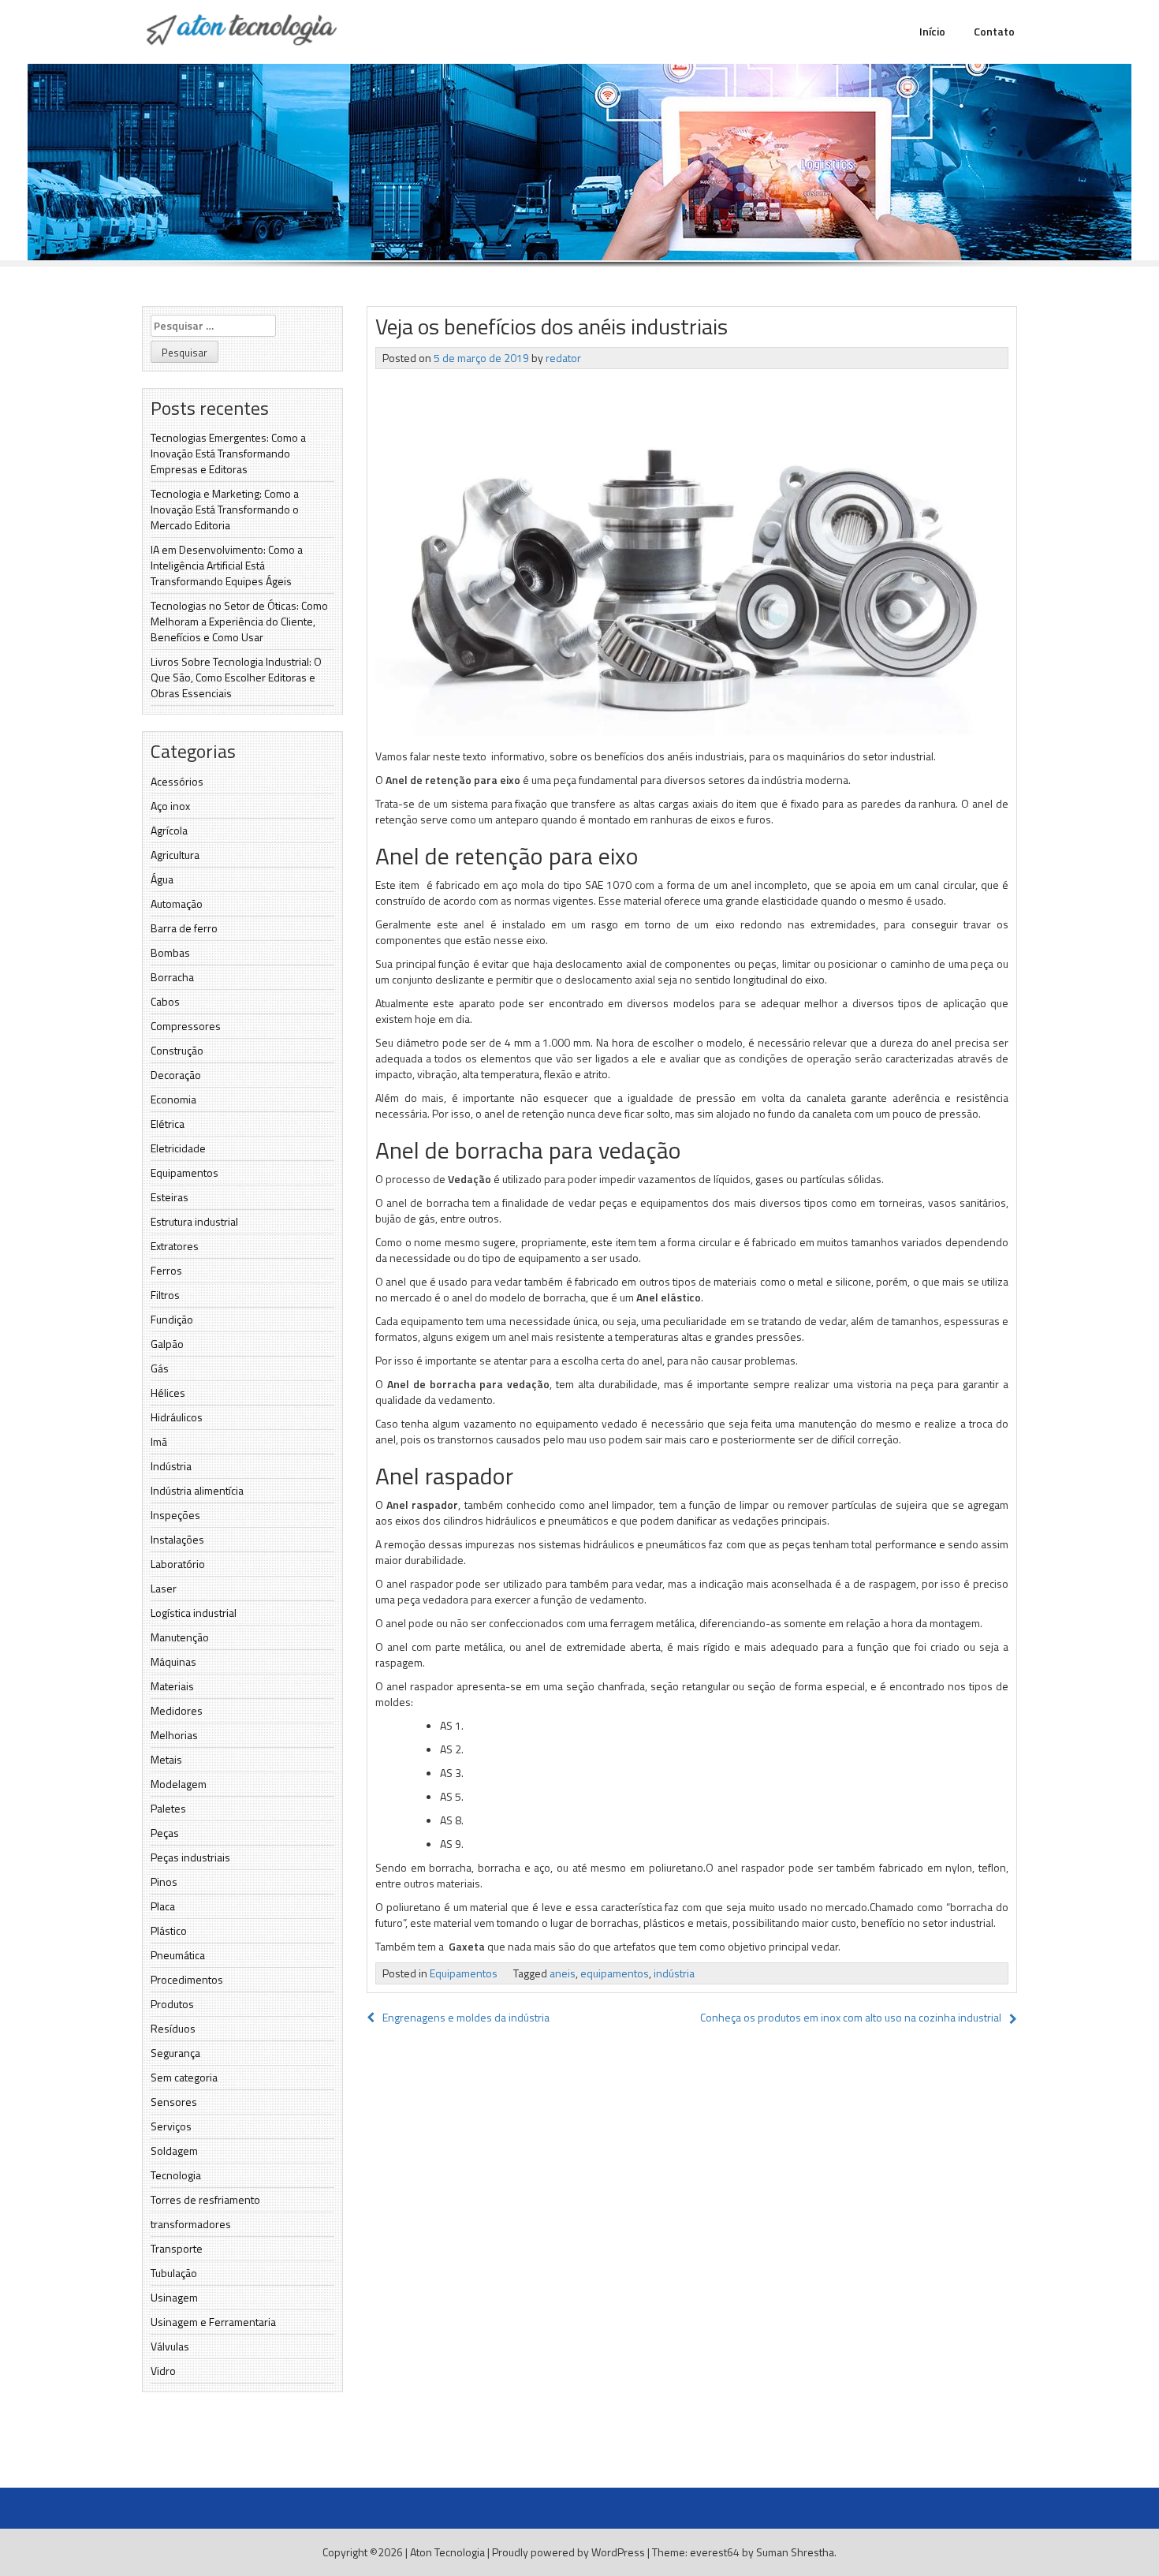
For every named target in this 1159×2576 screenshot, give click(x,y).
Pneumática (178, 1955)
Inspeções (175, 1515)
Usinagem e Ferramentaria (213, 2322)
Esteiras (170, 1197)
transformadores (191, 2224)
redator (563, 358)
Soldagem (174, 2150)
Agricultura (175, 855)
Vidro (163, 2371)
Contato (994, 31)
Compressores (186, 1026)
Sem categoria (184, 2077)
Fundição (172, 1319)
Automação (177, 903)
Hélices (168, 1393)
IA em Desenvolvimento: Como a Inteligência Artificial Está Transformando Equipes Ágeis (227, 565)
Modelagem (179, 1784)
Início (932, 31)
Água (162, 879)
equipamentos (615, 1973)
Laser (164, 1588)
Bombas (170, 952)
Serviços (171, 2126)
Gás (160, 1368)
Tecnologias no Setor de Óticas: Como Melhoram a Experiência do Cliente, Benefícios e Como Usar (239, 621)
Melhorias (174, 1735)
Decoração (176, 1075)
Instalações (177, 1539)
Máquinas (173, 1661)
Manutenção (180, 1637)
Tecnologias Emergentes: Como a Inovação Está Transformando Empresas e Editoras (228, 453)
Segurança (175, 2053)
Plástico (169, 1930)
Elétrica (168, 1124)
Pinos (164, 1882)
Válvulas (170, 2346)
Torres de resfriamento (205, 2199)
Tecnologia (176, 2175)
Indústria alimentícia (197, 1490)
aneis (563, 1973)
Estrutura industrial (194, 1221)
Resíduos (173, 2028)
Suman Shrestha (795, 2552)
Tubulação (174, 2273)
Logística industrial (194, 1613)
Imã (159, 1441)
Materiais (172, 1686)
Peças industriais (190, 1857)
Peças (165, 1833)
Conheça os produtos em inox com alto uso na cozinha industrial (851, 2017)
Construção (177, 1050)
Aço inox (170, 806)
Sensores (174, 2102)
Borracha (172, 977)
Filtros (165, 1295)
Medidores (177, 1710)
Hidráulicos (177, 1417)
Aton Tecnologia (447, 2552)
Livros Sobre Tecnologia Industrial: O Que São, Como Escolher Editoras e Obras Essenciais (236, 677)
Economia (173, 1099)
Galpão (167, 1344)
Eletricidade (178, 1148)
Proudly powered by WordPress (568, 2552)
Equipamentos (184, 1172)
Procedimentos (187, 1979)
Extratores (175, 1246)
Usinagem (174, 2297)
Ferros (166, 1270)
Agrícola (169, 830)
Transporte (177, 2248)
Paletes (168, 1808)
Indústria (171, 1466)
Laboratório (178, 1564)
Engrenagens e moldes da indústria (466, 2017)
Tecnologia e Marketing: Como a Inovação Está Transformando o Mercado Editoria (225, 509)
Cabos (165, 1001)
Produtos (172, 2004)
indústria (674, 1973)
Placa (163, 1906)
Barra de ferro (184, 928)
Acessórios (177, 781)
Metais (166, 1759)
